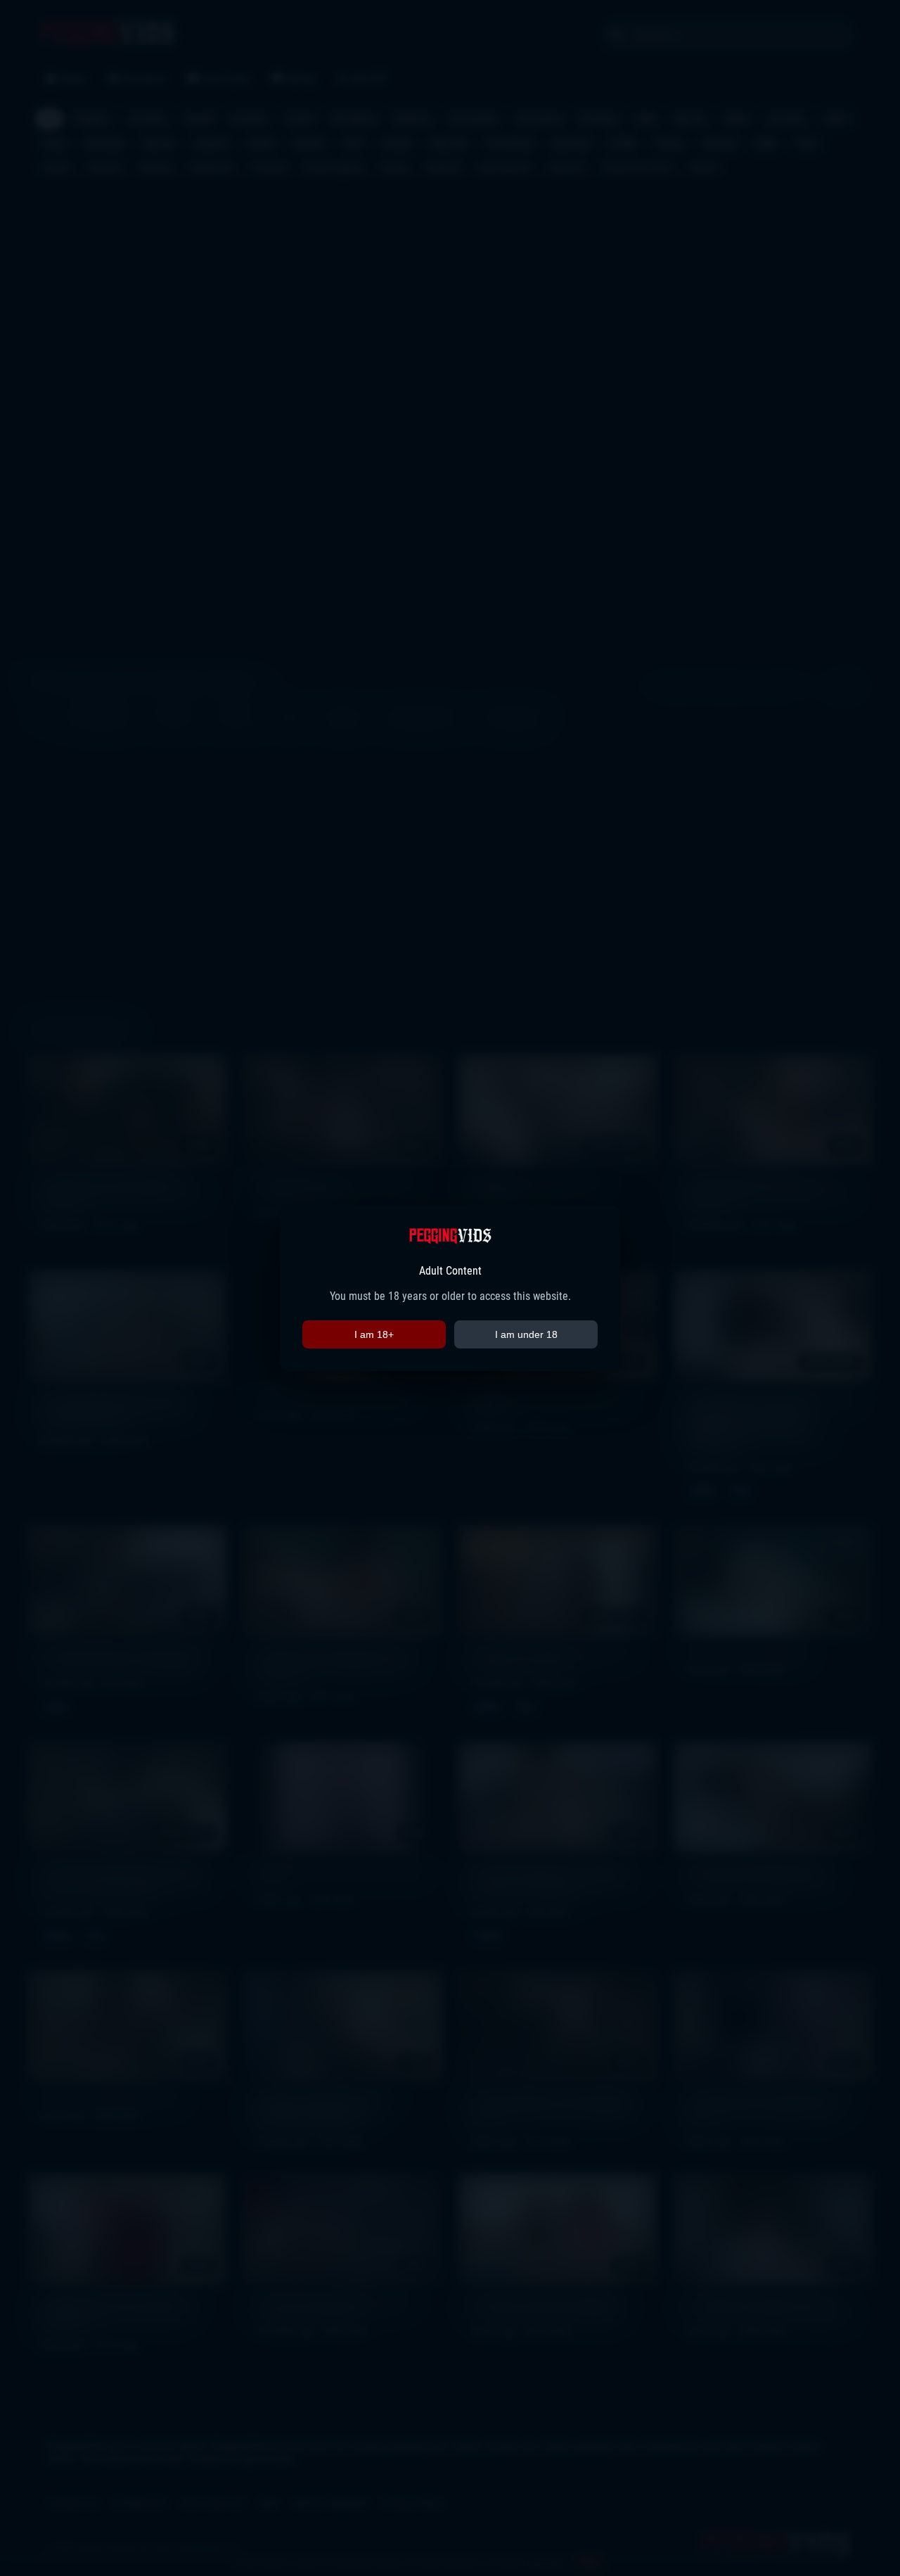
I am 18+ (374, 1334)
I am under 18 (526, 1334)
